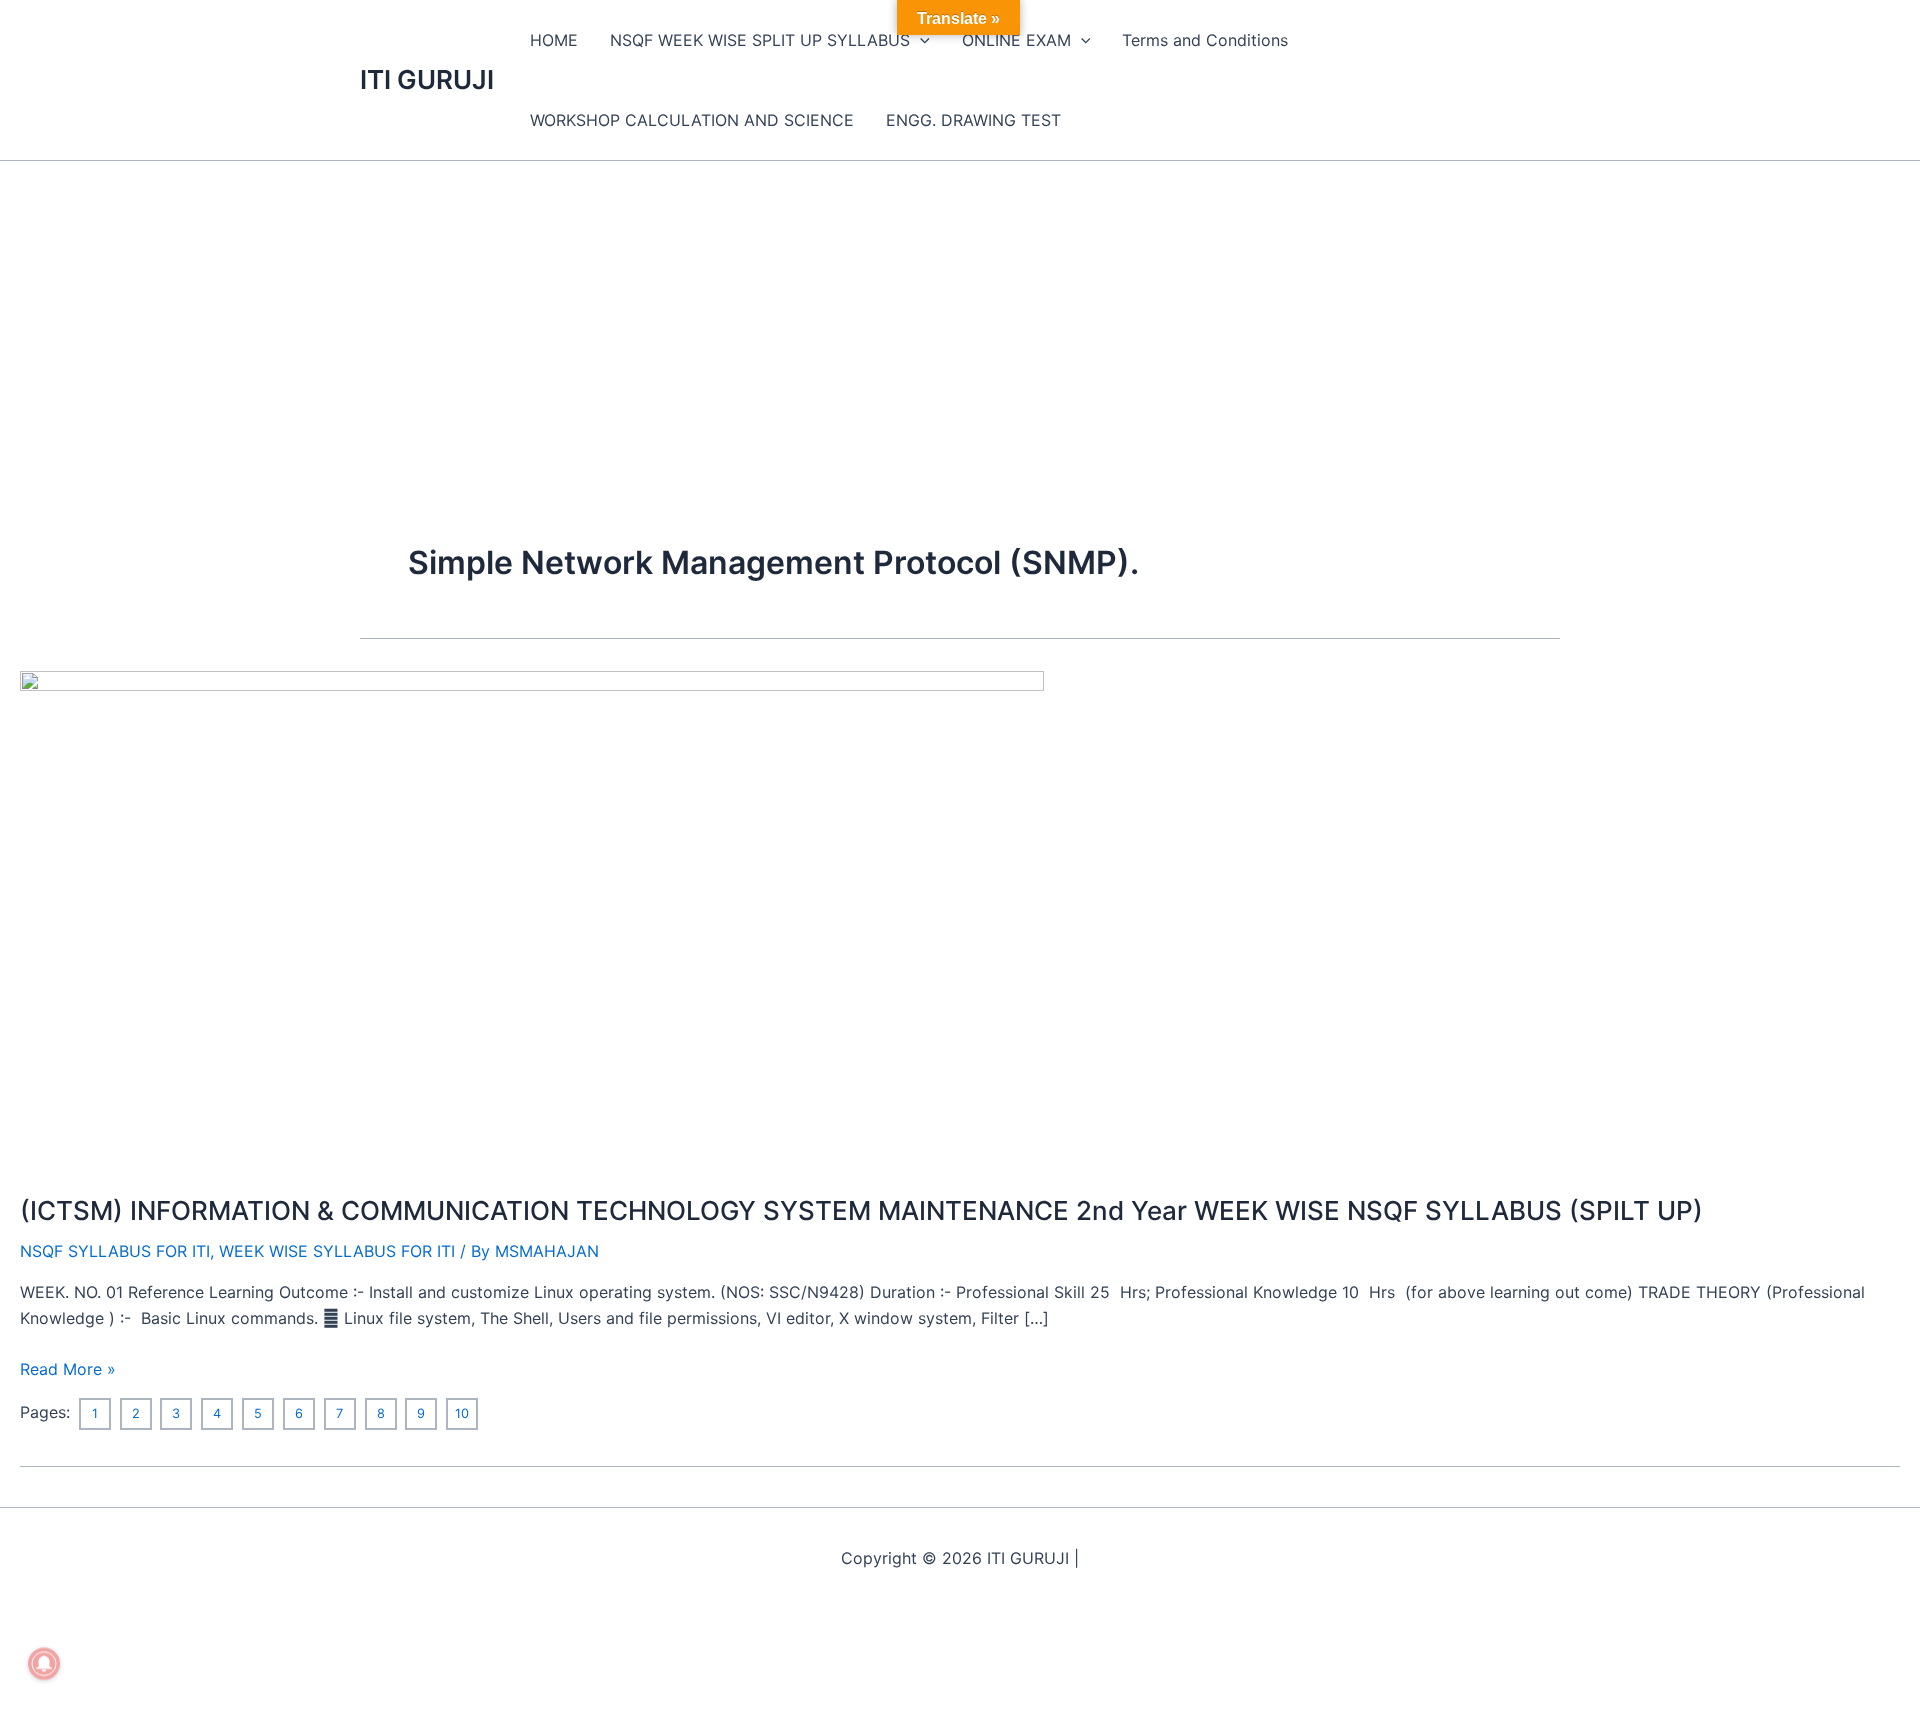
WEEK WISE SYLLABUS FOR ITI (337, 1251)
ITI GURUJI (427, 79)
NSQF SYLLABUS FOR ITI (115, 1251)
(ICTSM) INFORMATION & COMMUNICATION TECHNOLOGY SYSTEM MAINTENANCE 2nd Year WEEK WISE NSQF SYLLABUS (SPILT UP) (861, 1210)
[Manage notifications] (44, 1664)
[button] (920, 40)
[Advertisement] (960, 311)
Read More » (68, 1367)
